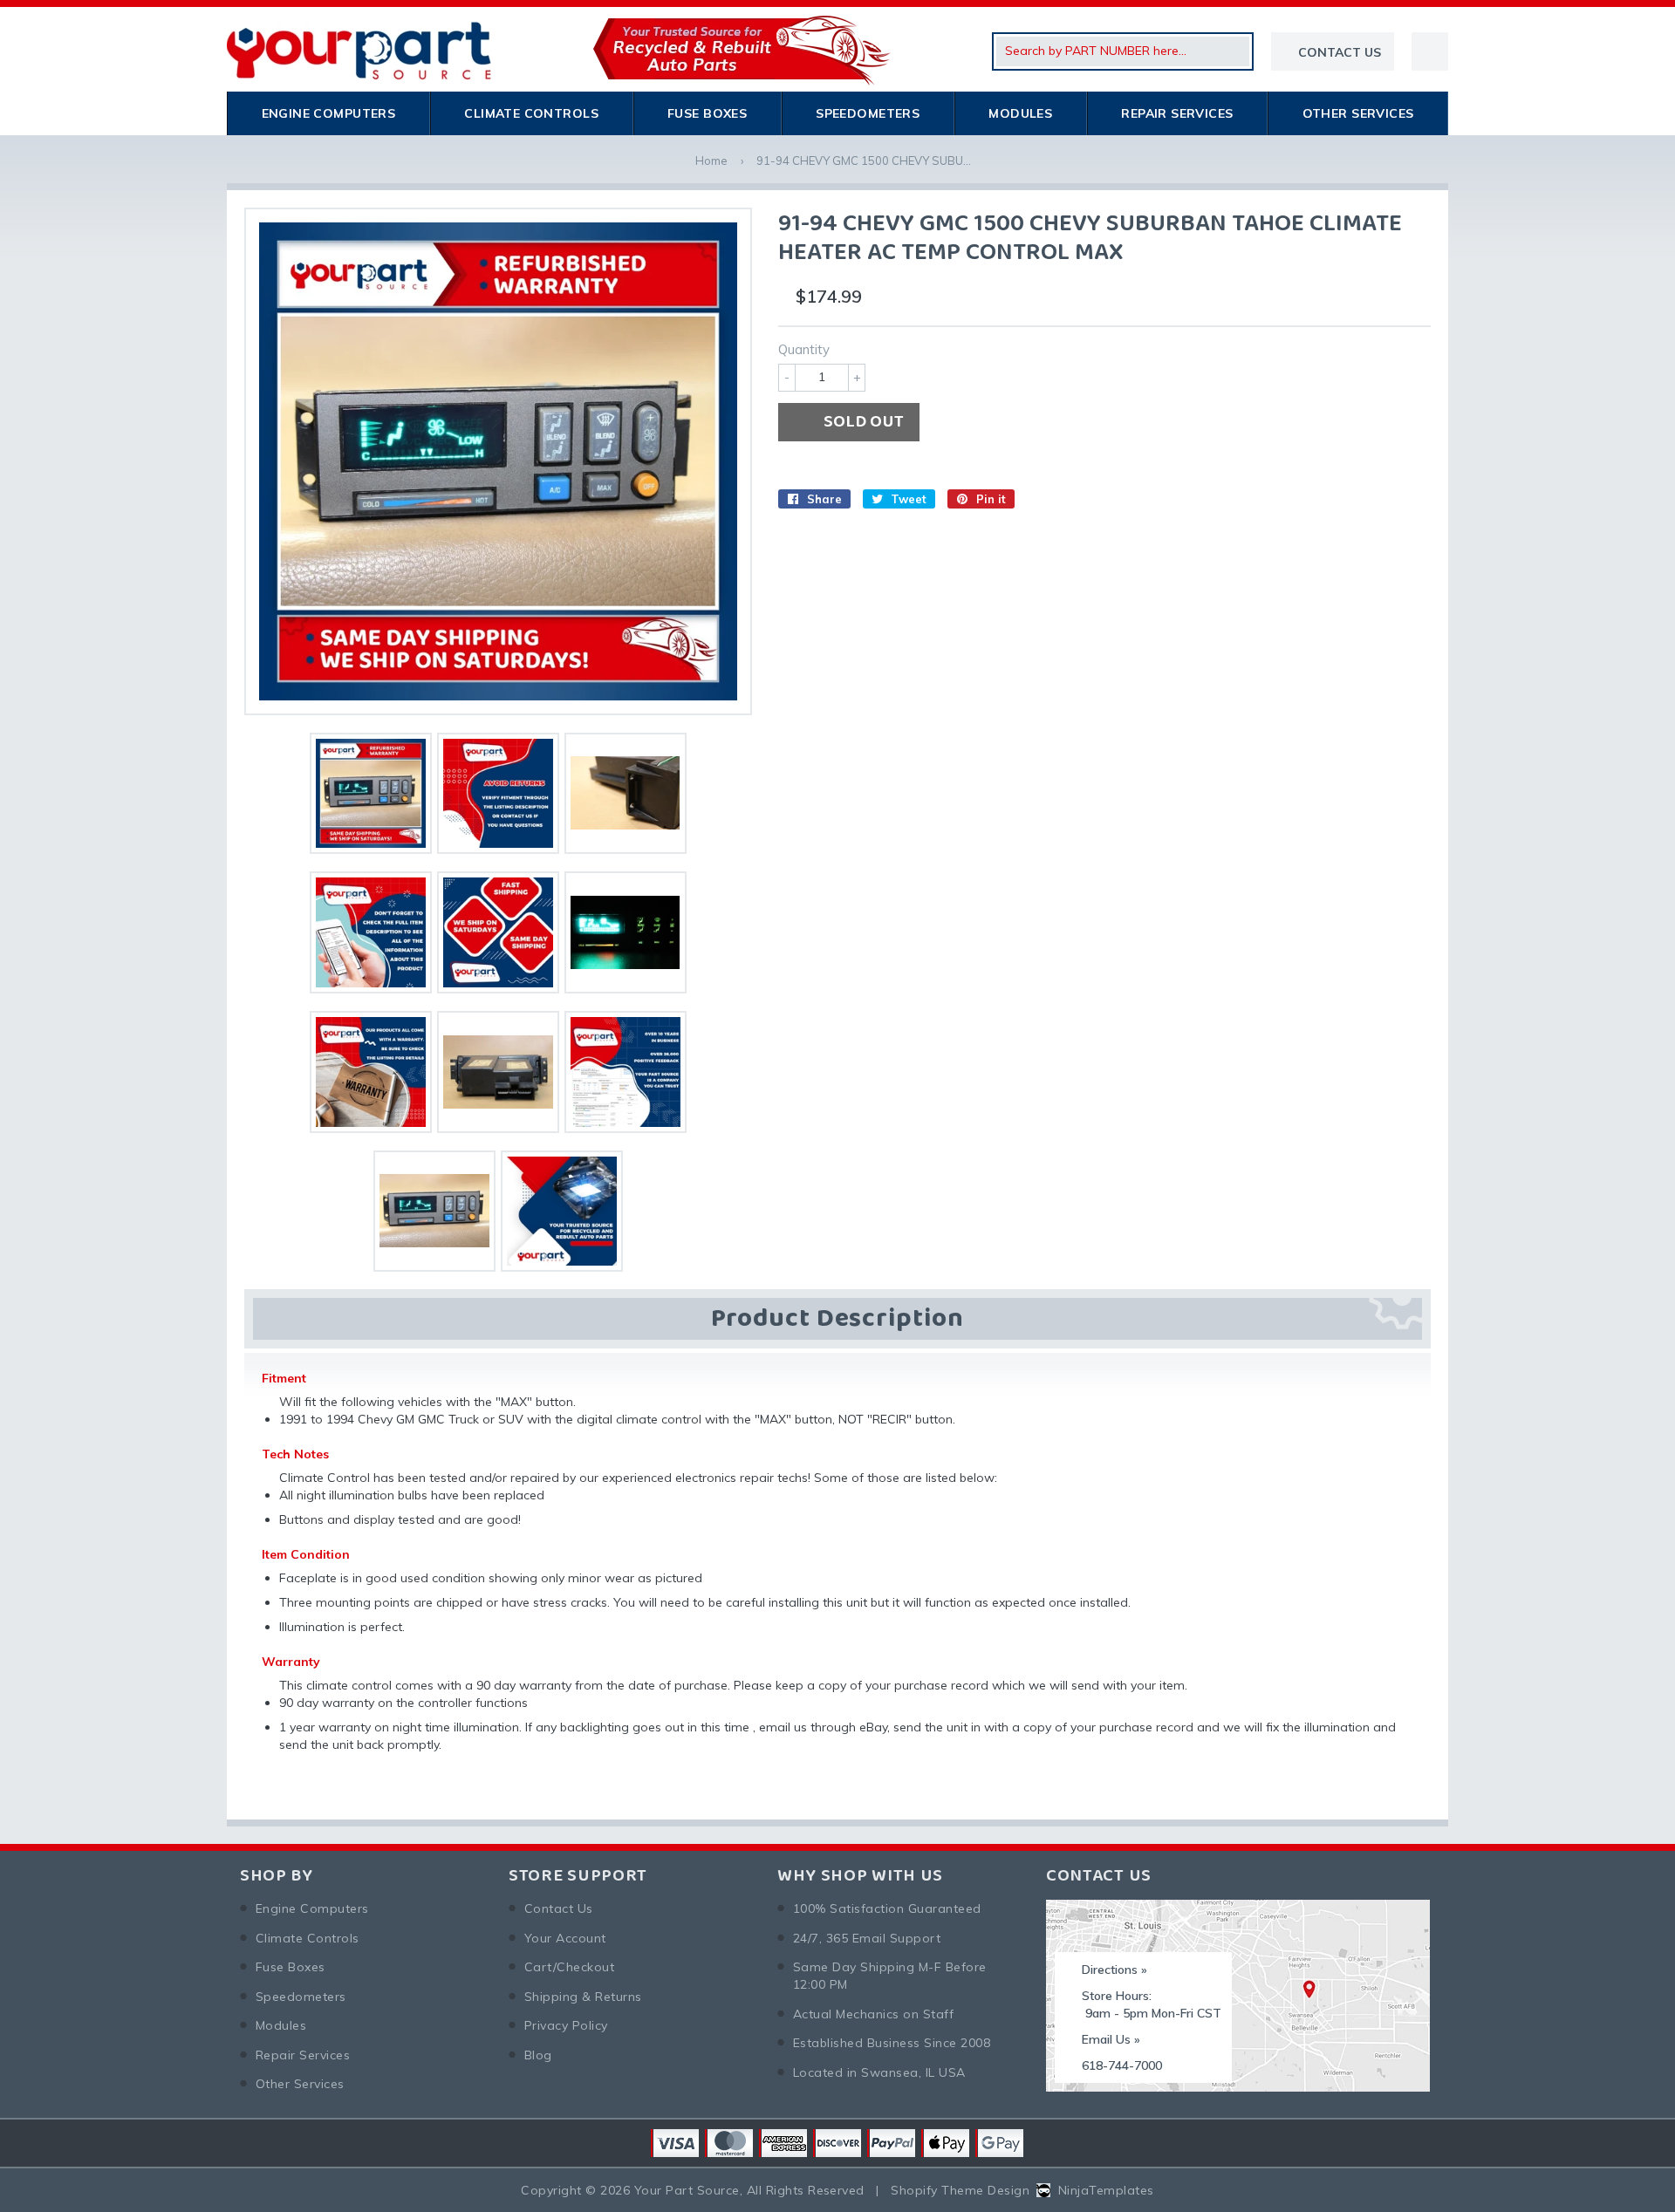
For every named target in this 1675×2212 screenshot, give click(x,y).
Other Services (1358, 113)
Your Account (565, 1938)
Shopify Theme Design (960, 2190)
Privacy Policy (566, 2025)
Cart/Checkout (569, 1967)
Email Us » (1111, 2039)
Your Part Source (687, 2190)
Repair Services (1177, 113)
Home (711, 160)
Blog (538, 2055)
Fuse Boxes (707, 113)
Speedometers (868, 113)
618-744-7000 (1122, 2065)
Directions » (1114, 1970)
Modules (1020, 113)
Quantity (804, 349)
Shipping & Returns (583, 1997)
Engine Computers (329, 113)
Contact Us (559, 1908)
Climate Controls (531, 113)
